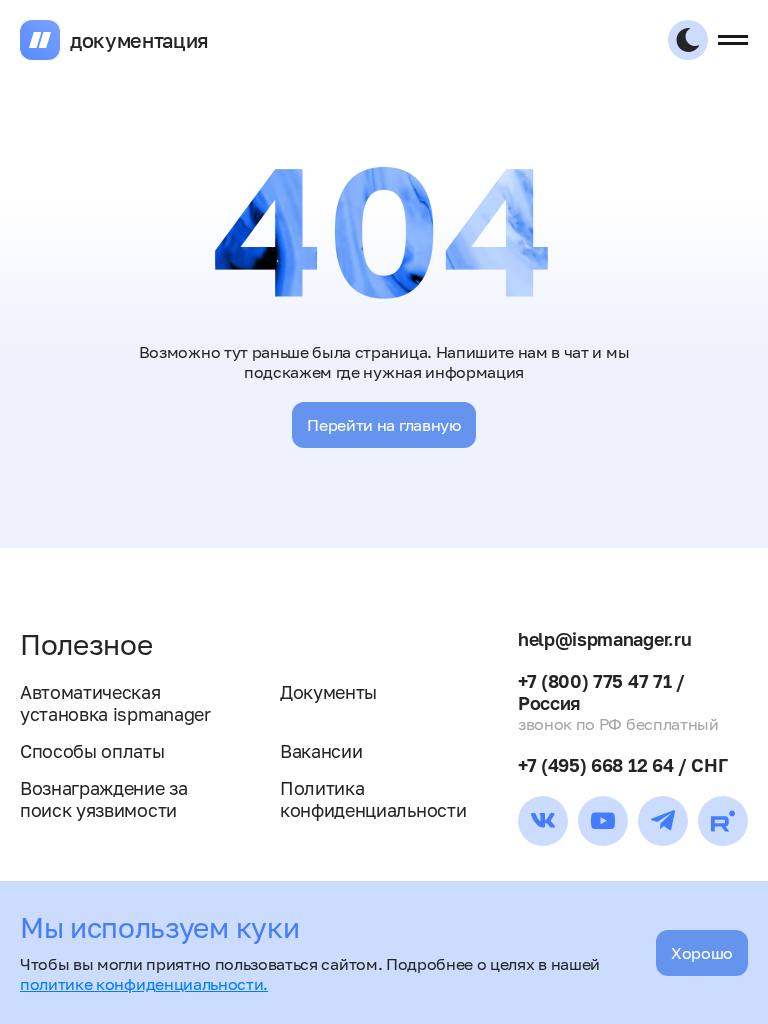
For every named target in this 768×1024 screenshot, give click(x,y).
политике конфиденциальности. (144, 984)
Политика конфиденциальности (373, 799)
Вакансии (321, 751)
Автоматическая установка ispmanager (115, 703)
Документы (328, 692)
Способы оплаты (92, 751)
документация (139, 40)
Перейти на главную (383, 425)
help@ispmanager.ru (604, 639)
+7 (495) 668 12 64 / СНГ (622, 765)
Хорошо (702, 953)
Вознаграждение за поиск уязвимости (104, 799)
